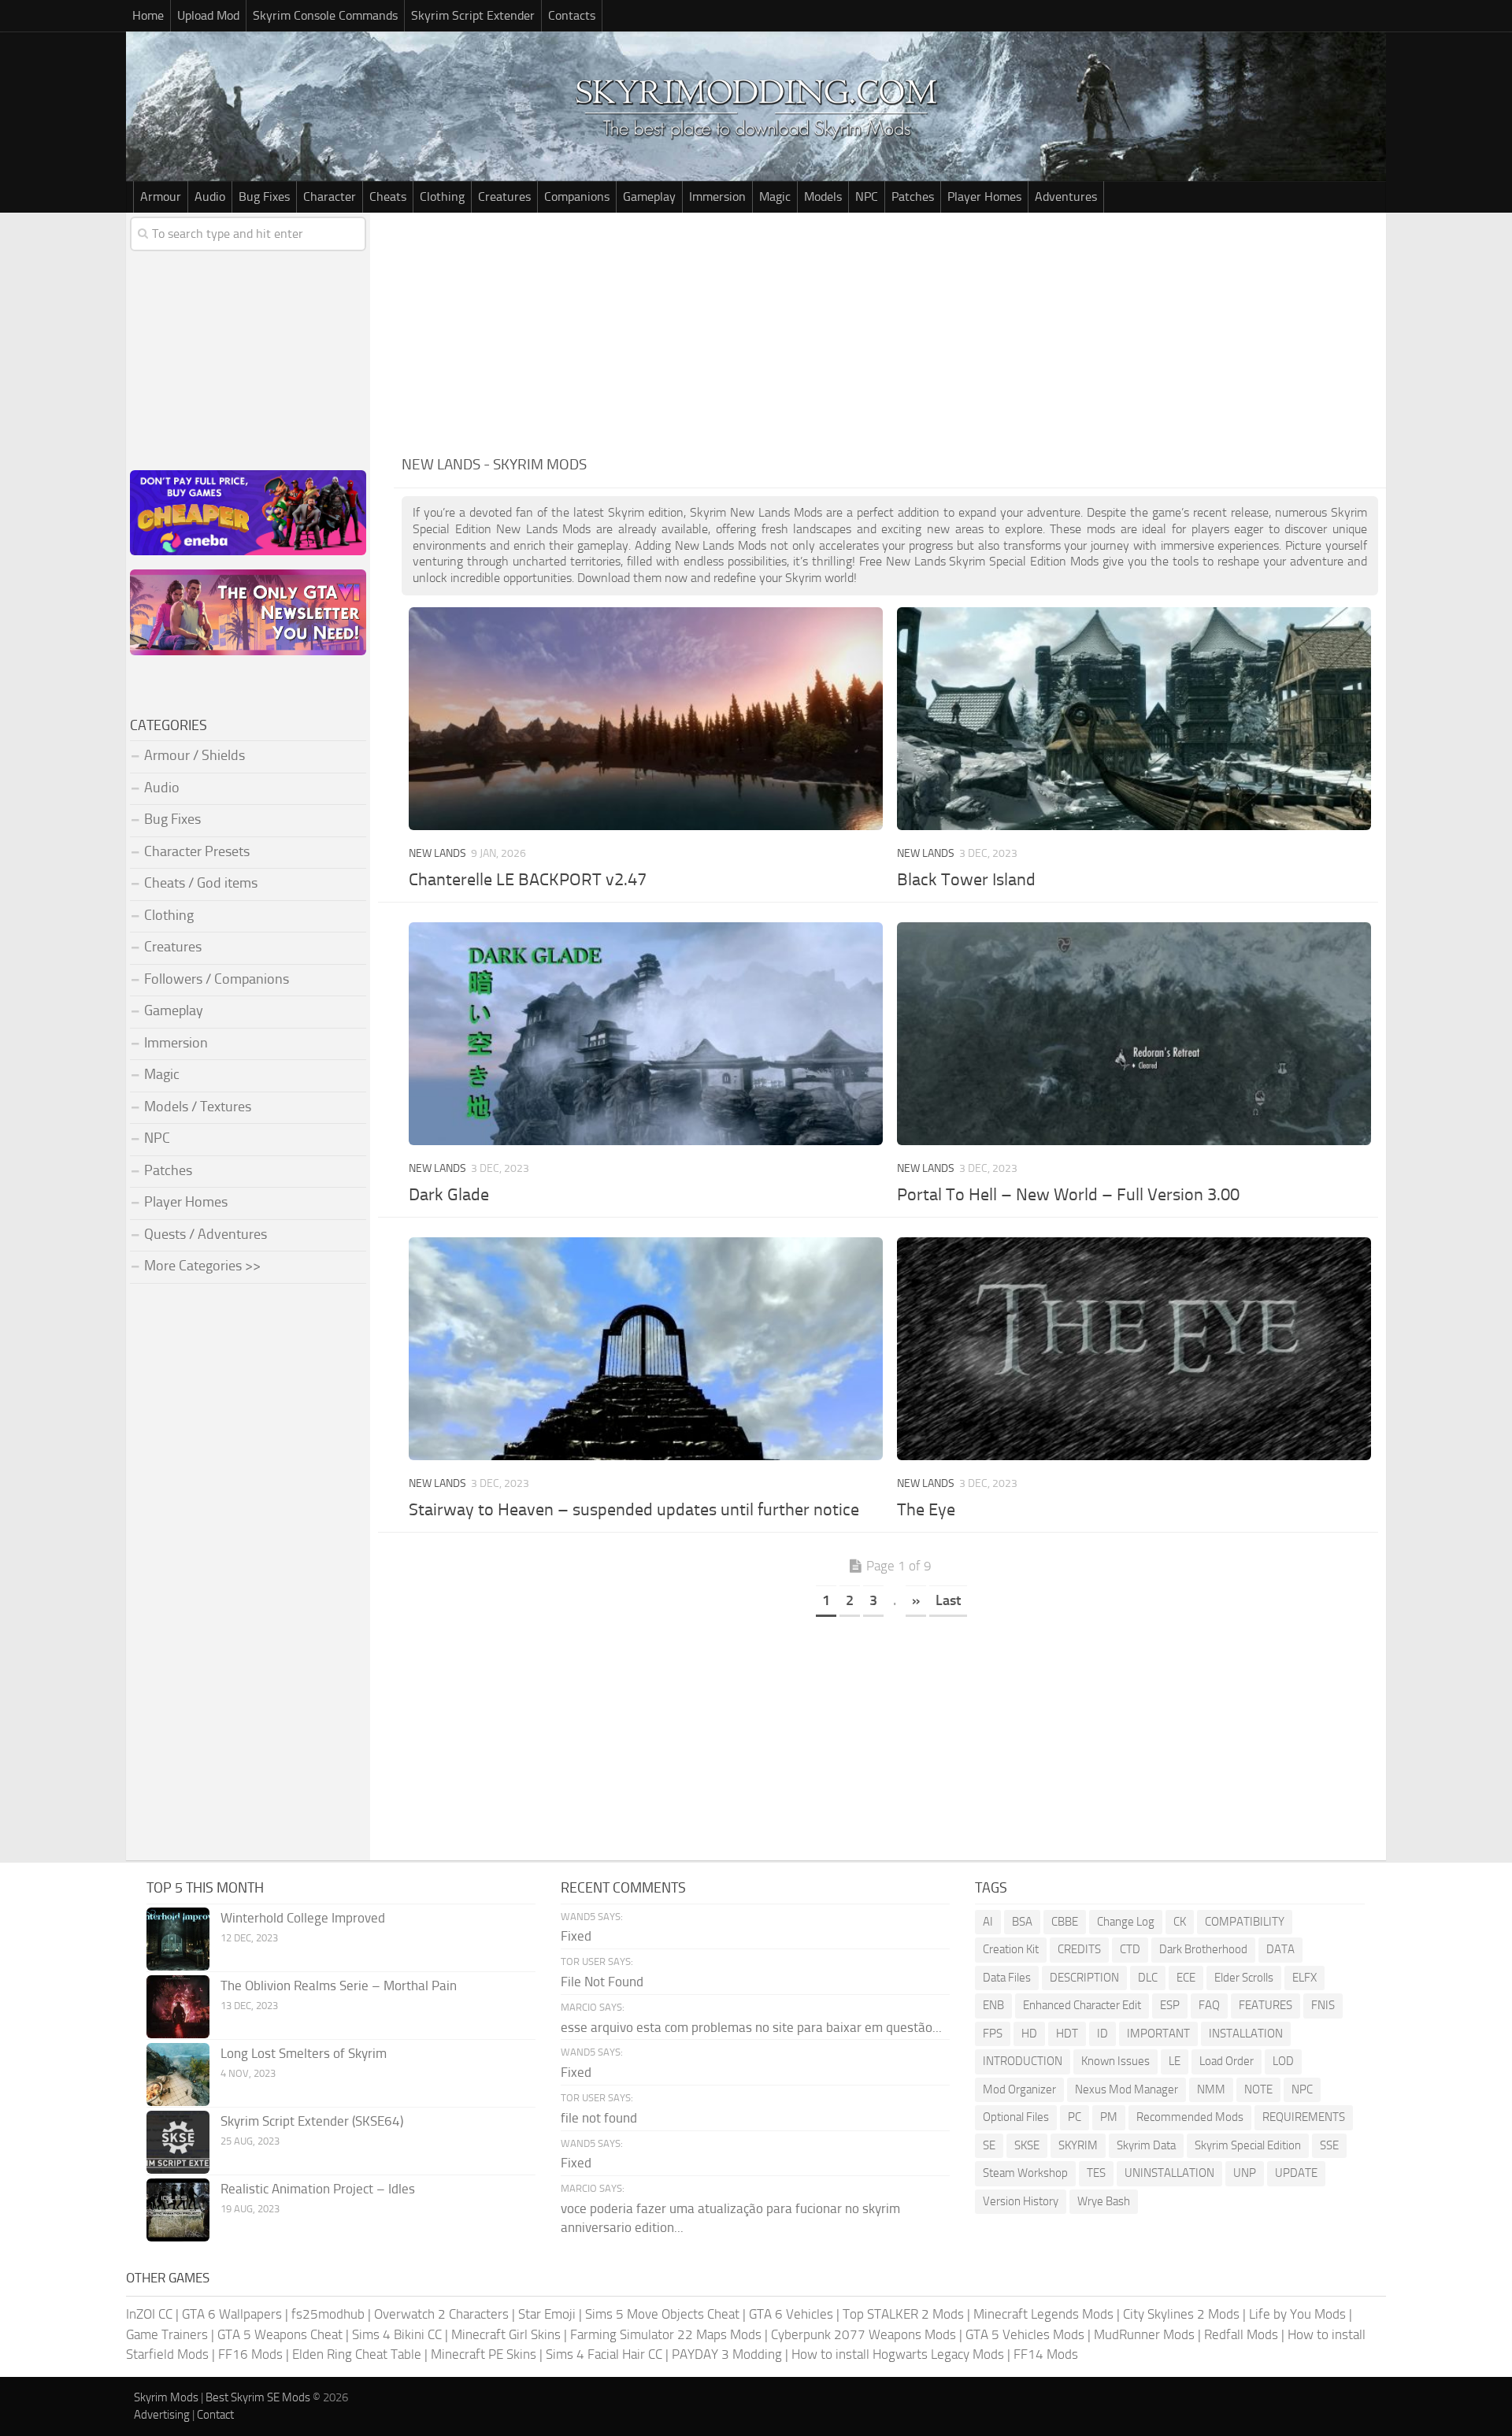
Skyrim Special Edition (1248, 2145)
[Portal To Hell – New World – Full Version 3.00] (1134, 1034)
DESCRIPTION (1084, 1978)
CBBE (1065, 1922)
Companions (577, 197)
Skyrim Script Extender (473, 15)
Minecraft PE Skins (484, 2354)
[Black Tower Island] (1134, 719)
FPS (993, 2034)
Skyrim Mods (166, 2397)
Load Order (1227, 2061)
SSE (1329, 2145)
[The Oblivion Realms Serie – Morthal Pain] (178, 2007)
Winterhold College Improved (303, 1918)
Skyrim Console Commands (325, 15)
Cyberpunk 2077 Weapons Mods (863, 2334)
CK (1180, 1922)
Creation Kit (1011, 1949)
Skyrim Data (1146, 2145)
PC (1075, 2117)
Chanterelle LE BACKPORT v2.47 (528, 880)
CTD (1130, 1949)
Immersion (717, 197)
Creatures (504, 197)
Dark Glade (449, 1195)
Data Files (1007, 1978)
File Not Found (602, 1982)
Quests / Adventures (206, 1234)
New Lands (437, 853)
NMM (1211, 2089)
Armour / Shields (195, 755)
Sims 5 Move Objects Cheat (662, 2314)
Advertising (162, 2415)
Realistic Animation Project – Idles (318, 2189)
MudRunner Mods (1144, 2334)
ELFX (1304, 1978)
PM (1109, 2117)
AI (988, 1922)
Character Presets (197, 851)
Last (948, 1600)
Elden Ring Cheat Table (357, 2354)
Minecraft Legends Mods (1043, 2314)
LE (1175, 2061)
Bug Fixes (264, 197)
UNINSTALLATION (1169, 2173)
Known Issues (1115, 2061)
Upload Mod (208, 15)
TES (1096, 2173)
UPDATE (1296, 2173)
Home (148, 15)
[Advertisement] (890, 331)
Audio (210, 197)
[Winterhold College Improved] (178, 1939)
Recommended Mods (1190, 2117)
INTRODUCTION (1023, 2061)
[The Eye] (1134, 1349)
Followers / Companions (217, 979)
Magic (775, 197)
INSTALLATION (1246, 2034)
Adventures (1066, 197)
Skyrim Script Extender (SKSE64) (312, 2121)
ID (1102, 2034)
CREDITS (1079, 1949)
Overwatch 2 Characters (441, 2314)
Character (330, 197)
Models (823, 197)
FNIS (1323, 2005)
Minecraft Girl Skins (506, 2334)
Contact (215, 2415)
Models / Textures (198, 1107)
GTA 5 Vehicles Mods (1025, 2334)
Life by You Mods (1297, 2314)
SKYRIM (1078, 2145)
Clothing (442, 197)
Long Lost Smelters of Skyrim (304, 2053)
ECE (1186, 1978)
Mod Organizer (1019, 2089)
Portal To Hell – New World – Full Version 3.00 (1068, 1195)
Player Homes (984, 197)
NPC (867, 197)
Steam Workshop (1025, 2173)
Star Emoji (547, 2314)
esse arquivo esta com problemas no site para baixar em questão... (751, 2027)
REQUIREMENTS (1304, 2117)
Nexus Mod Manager (1127, 2089)
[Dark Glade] (645, 1034)
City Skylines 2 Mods (1181, 2314)
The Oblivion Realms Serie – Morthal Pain (339, 1986)
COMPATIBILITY (1245, 1922)
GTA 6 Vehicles (791, 2314)
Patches (913, 197)
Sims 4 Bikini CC (397, 2334)
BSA (1022, 1922)
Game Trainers (167, 2334)
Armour (161, 197)
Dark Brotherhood (1203, 1949)
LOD (1283, 2061)
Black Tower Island (966, 880)
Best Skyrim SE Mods (258, 2397)
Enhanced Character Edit (1082, 2005)
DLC (1148, 1978)
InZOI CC (149, 2314)
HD (1029, 2034)
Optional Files (1016, 2117)
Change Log (1126, 1922)
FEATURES (1266, 2005)
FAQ (1209, 2005)
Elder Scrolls (1244, 1978)
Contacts (572, 15)
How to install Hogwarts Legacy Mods (898, 2354)
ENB (993, 2005)
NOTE (1258, 2089)
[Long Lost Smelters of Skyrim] (178, 2074)
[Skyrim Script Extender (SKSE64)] (178, 2142)
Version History (1021, 2201)
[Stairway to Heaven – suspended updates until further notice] (645, 1349)
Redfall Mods (1241, 2334)
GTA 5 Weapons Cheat (280, 2334)
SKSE (1027, 2145)
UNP (1245, 2173)
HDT (1067, 2034)
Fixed (576, 1936)
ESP (1170, 2005)
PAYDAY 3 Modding (727, 2354)
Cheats (388, 197)
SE (989, 2145)
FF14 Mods (1046, 2354)
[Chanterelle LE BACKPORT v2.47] (645, 719)
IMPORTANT (1158, 2034)
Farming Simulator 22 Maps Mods (666, 2334)
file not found (599, 2118)
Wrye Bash (1104, 2201)
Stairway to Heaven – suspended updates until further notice (634, 1510)
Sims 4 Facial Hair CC (604, 2354)
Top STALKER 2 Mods (903, 2314)
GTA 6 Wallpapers (232, 2314)
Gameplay (649, 197)
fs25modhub (328, 2314)
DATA (1280, 1949)
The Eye (926, 1510)
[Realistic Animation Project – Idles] (178, 2210)
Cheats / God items (201, 883)
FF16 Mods (250, 2354)
